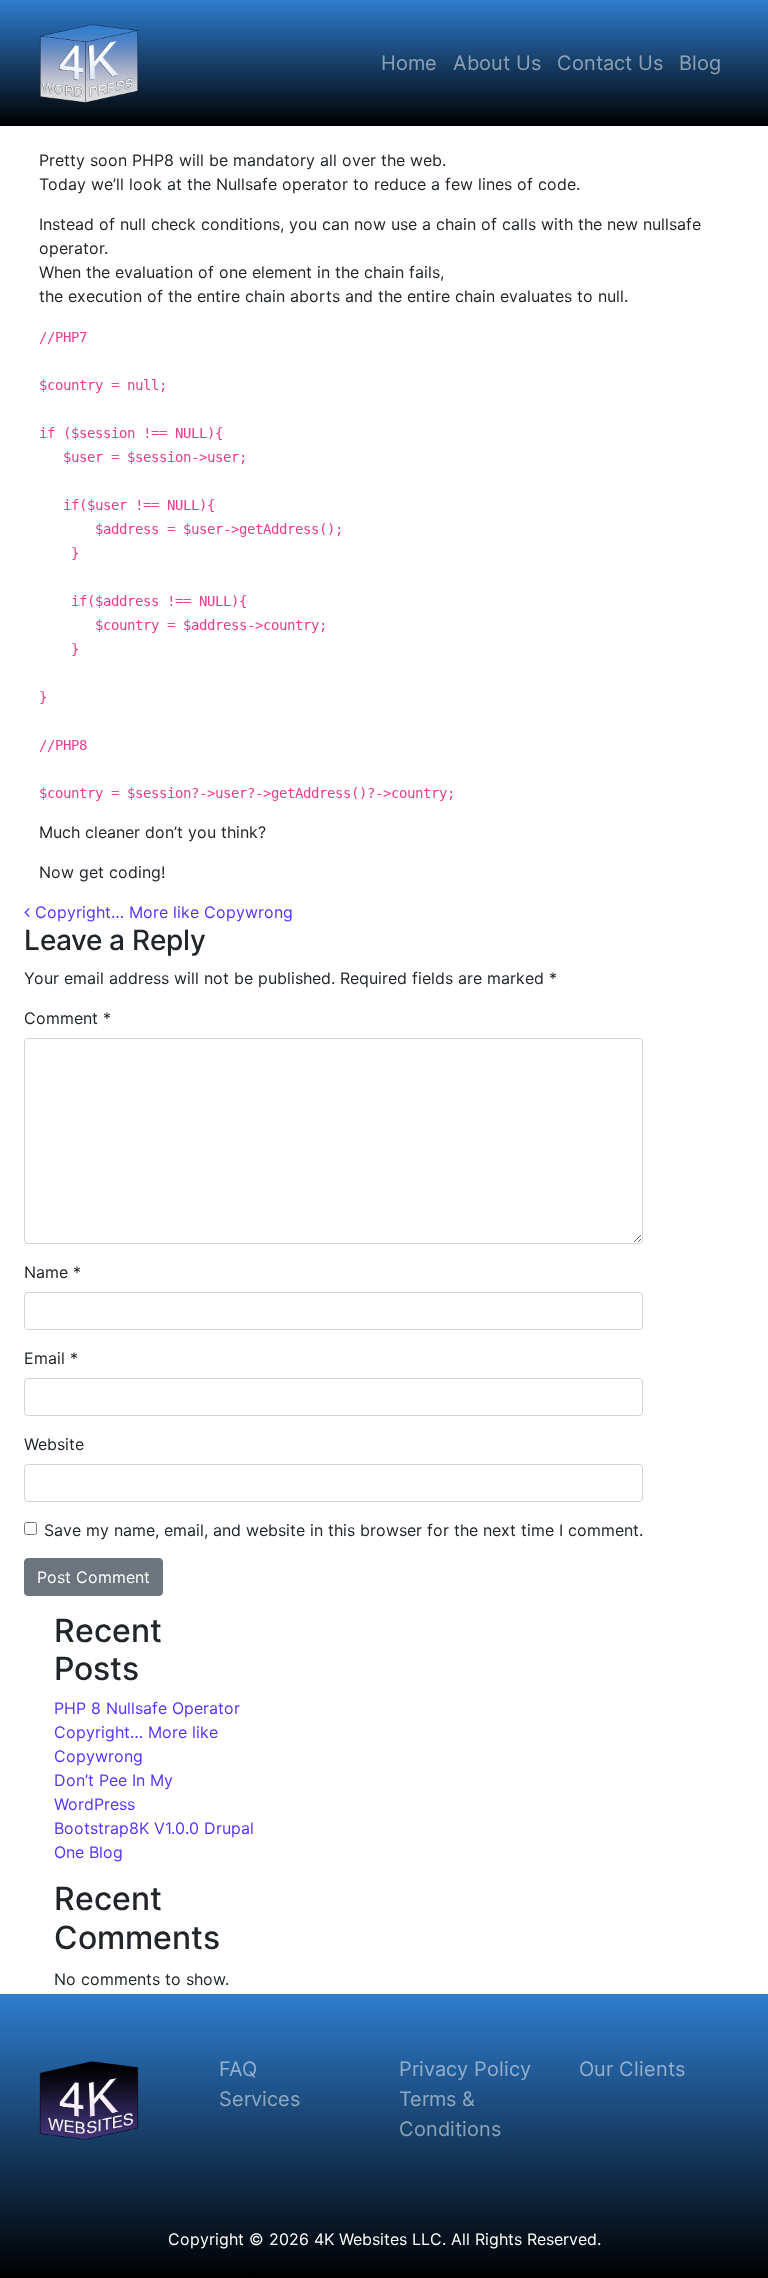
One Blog (88, 1852)
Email (51, 1358)
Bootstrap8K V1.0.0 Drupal (154, 1828)
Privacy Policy (465, 2069)
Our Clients (632, 2069)
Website (54, 1444)
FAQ (238, 2069)
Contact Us (610, 63)
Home (409, 63)
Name (52, 1272)
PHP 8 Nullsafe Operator (147, 1708)
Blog (700, 63)
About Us (497, 63)
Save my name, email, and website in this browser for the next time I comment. (343, 1530)
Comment (67, 1018)
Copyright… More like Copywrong (161, 912)
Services (259, 2099)
